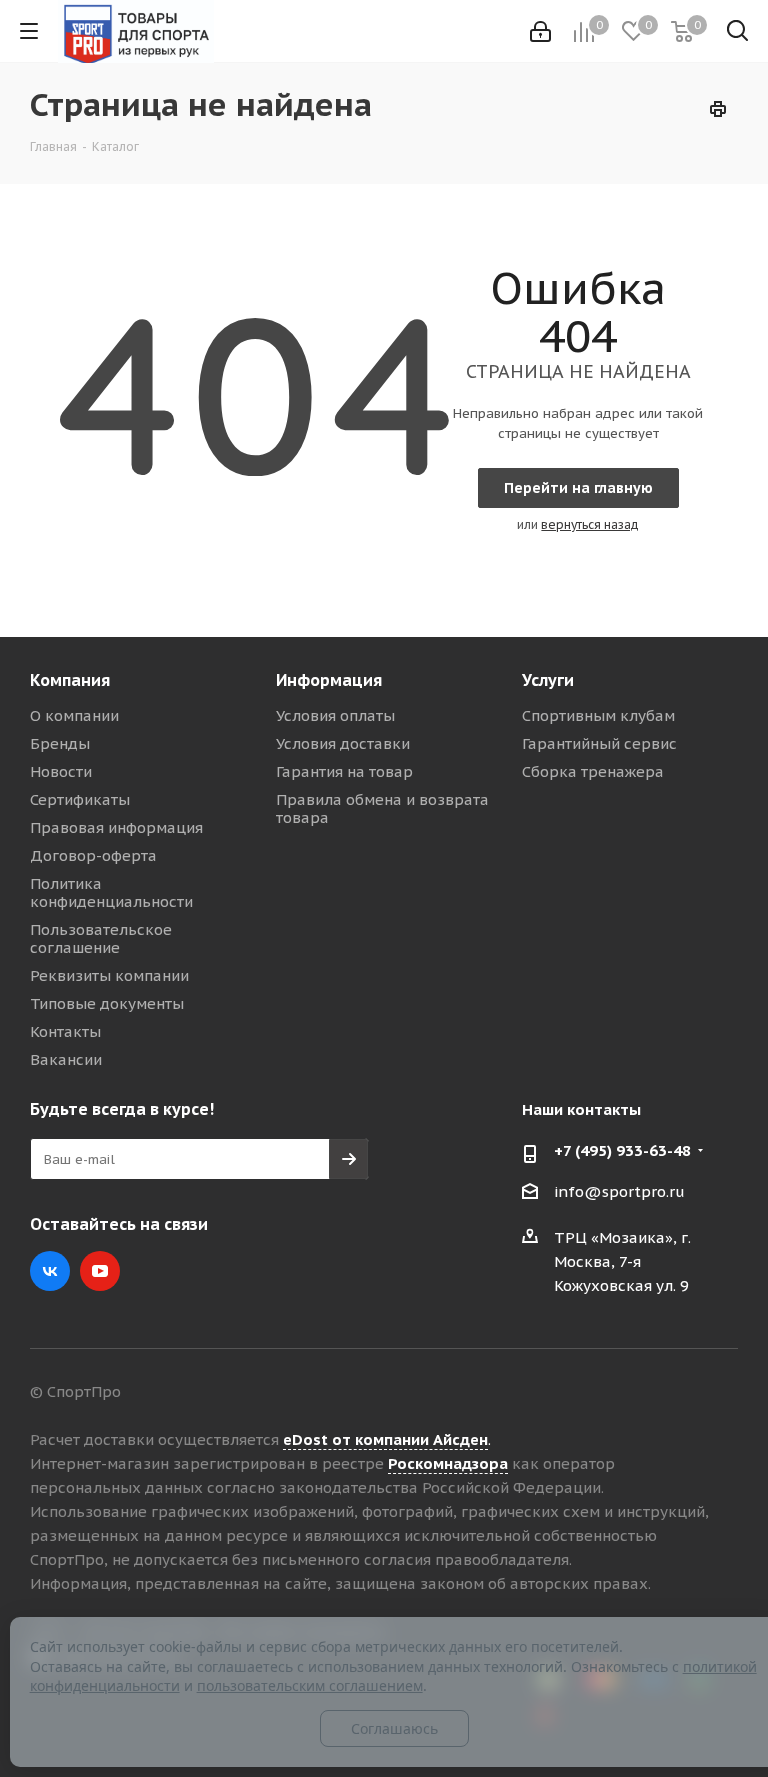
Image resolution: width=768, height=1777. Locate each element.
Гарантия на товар (344, 771)
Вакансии (66, 1059)
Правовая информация (116, 827)
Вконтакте (50, 1271)
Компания (70, 680)
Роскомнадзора (448, 1463)
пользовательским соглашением (310, 1685)
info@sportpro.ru (619, 1191)
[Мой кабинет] (540, 31)
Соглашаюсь (394, 1728)
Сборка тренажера (593, 771)
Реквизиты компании (109, 975)
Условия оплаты (335, 715)
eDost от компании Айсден (385, 1439)
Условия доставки (343, 743)
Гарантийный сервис (599, 743)
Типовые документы (107, 1003)
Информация (329, 680)
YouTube (100, 1271)
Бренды (60, 743)
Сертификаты (80, 799)
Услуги (548, 680)
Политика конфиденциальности (111, 892)
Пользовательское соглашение (101, 938)
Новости (61, 771)
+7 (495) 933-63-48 (622, 1150)
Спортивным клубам (598, 715)
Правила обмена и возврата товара (382, 808)
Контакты (65, 1031)
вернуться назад (590, 524)
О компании (74, 715)
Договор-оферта (93, 855)
